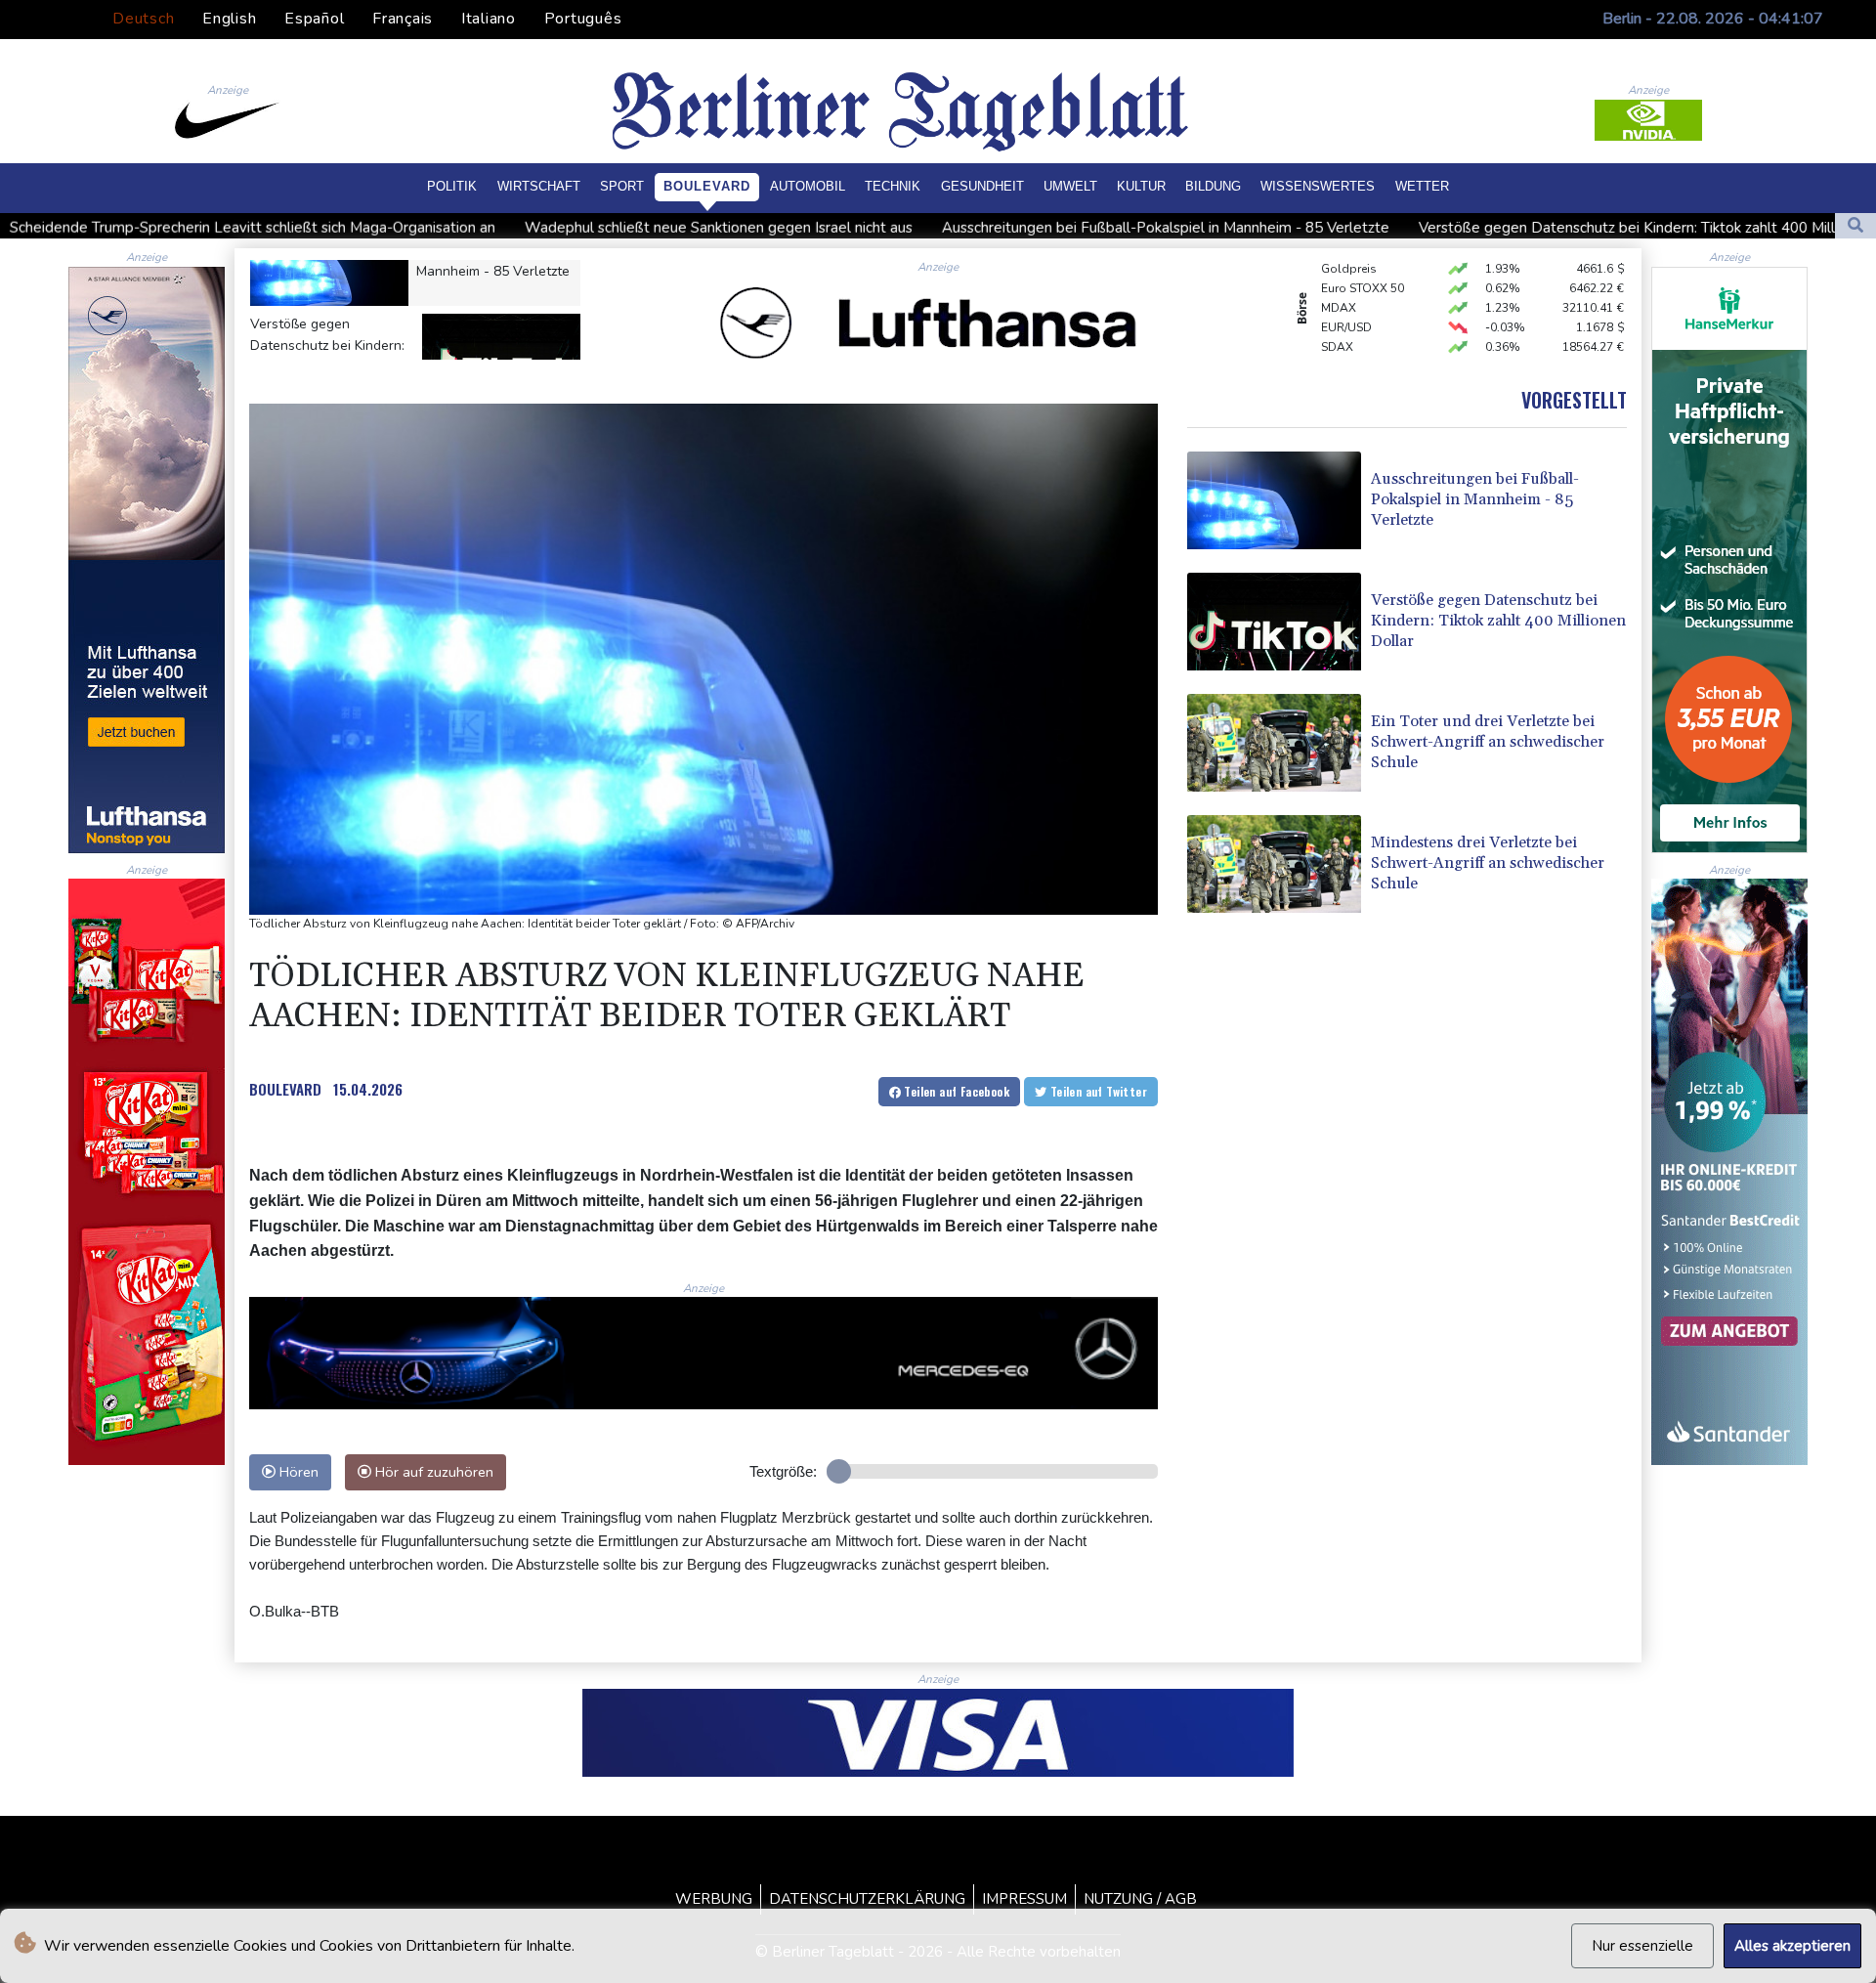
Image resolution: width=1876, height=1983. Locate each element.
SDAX (1337, 314)
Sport (622, 186)
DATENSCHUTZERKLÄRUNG (867, 1899)
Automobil (808, 186)
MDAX (1339, 275)
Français (403, 19)
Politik (452, 186)
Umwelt (1070, 186)
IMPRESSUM (1024, 1899)
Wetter (1422, 186)
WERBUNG (714, 1899)
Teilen (955, 1091)
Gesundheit (982, 186)
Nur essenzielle (1642, 1946)
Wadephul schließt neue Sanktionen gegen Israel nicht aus (483, 228)
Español (314, 19)
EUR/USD (1346, 294)
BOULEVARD (285, 1089)
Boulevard (707, 186)
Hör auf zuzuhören (432, 1472)
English (229, 19)
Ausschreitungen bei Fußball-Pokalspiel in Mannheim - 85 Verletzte (930, 228)
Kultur (1141, 186)
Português (583, 19)
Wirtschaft (539, 186)
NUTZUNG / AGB (1140, 1899)
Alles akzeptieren (1792, 1946)
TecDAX (1343, 353)
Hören (297, 1472)
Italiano (489, 19)
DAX (1334, 333)
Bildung (1213, 186)
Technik (893, 186)
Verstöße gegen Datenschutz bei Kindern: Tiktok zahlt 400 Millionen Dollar (1432, 228)
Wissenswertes (1318, 186)
